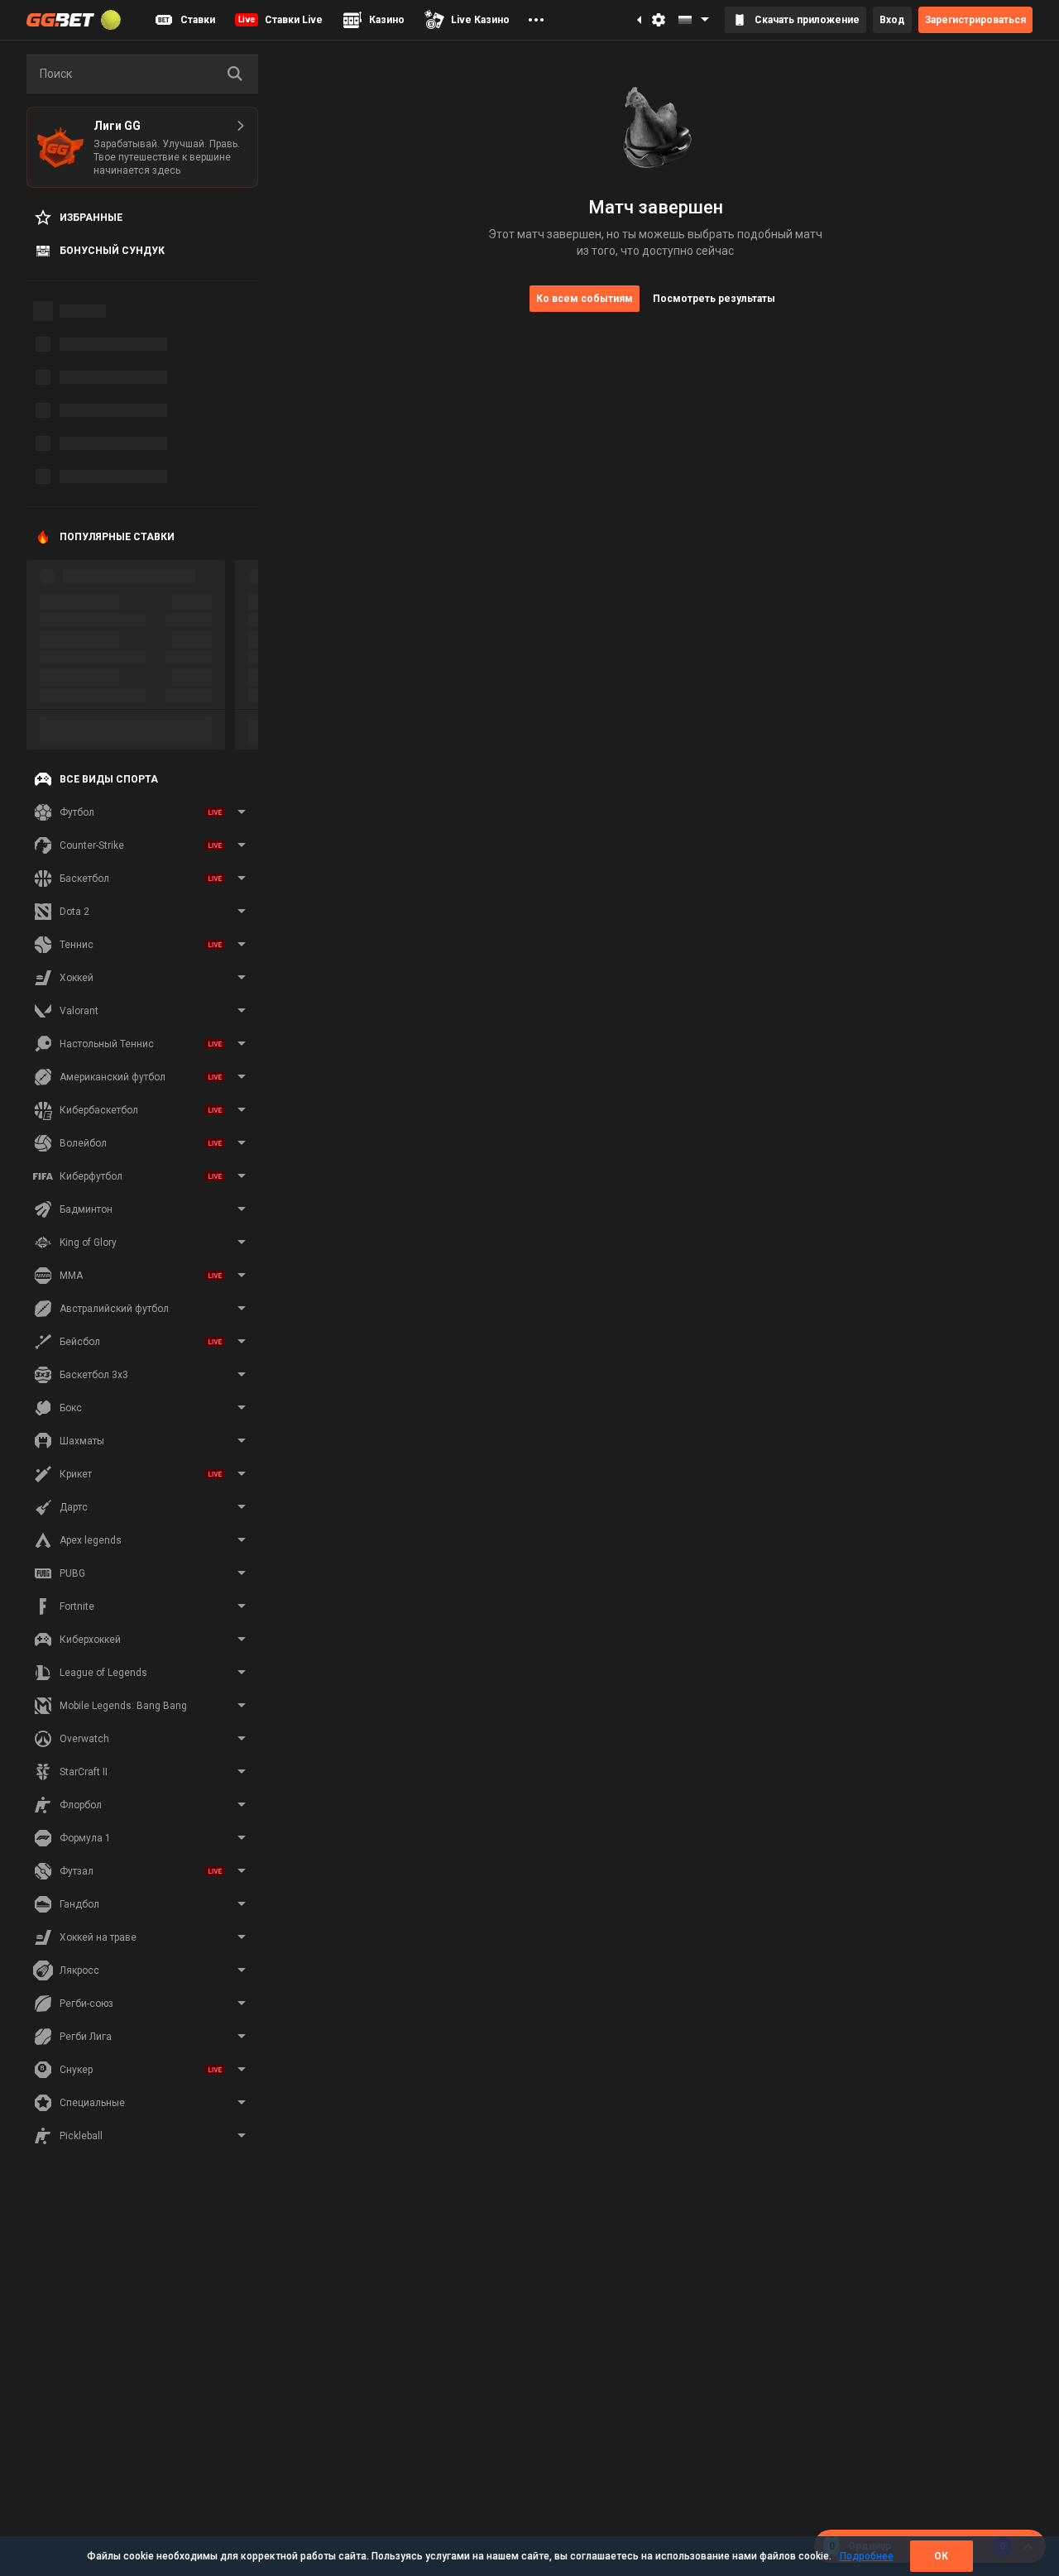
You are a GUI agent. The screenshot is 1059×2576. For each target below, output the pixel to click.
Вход (892, 20)
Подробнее (867, 2556)
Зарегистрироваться (975, 20)
